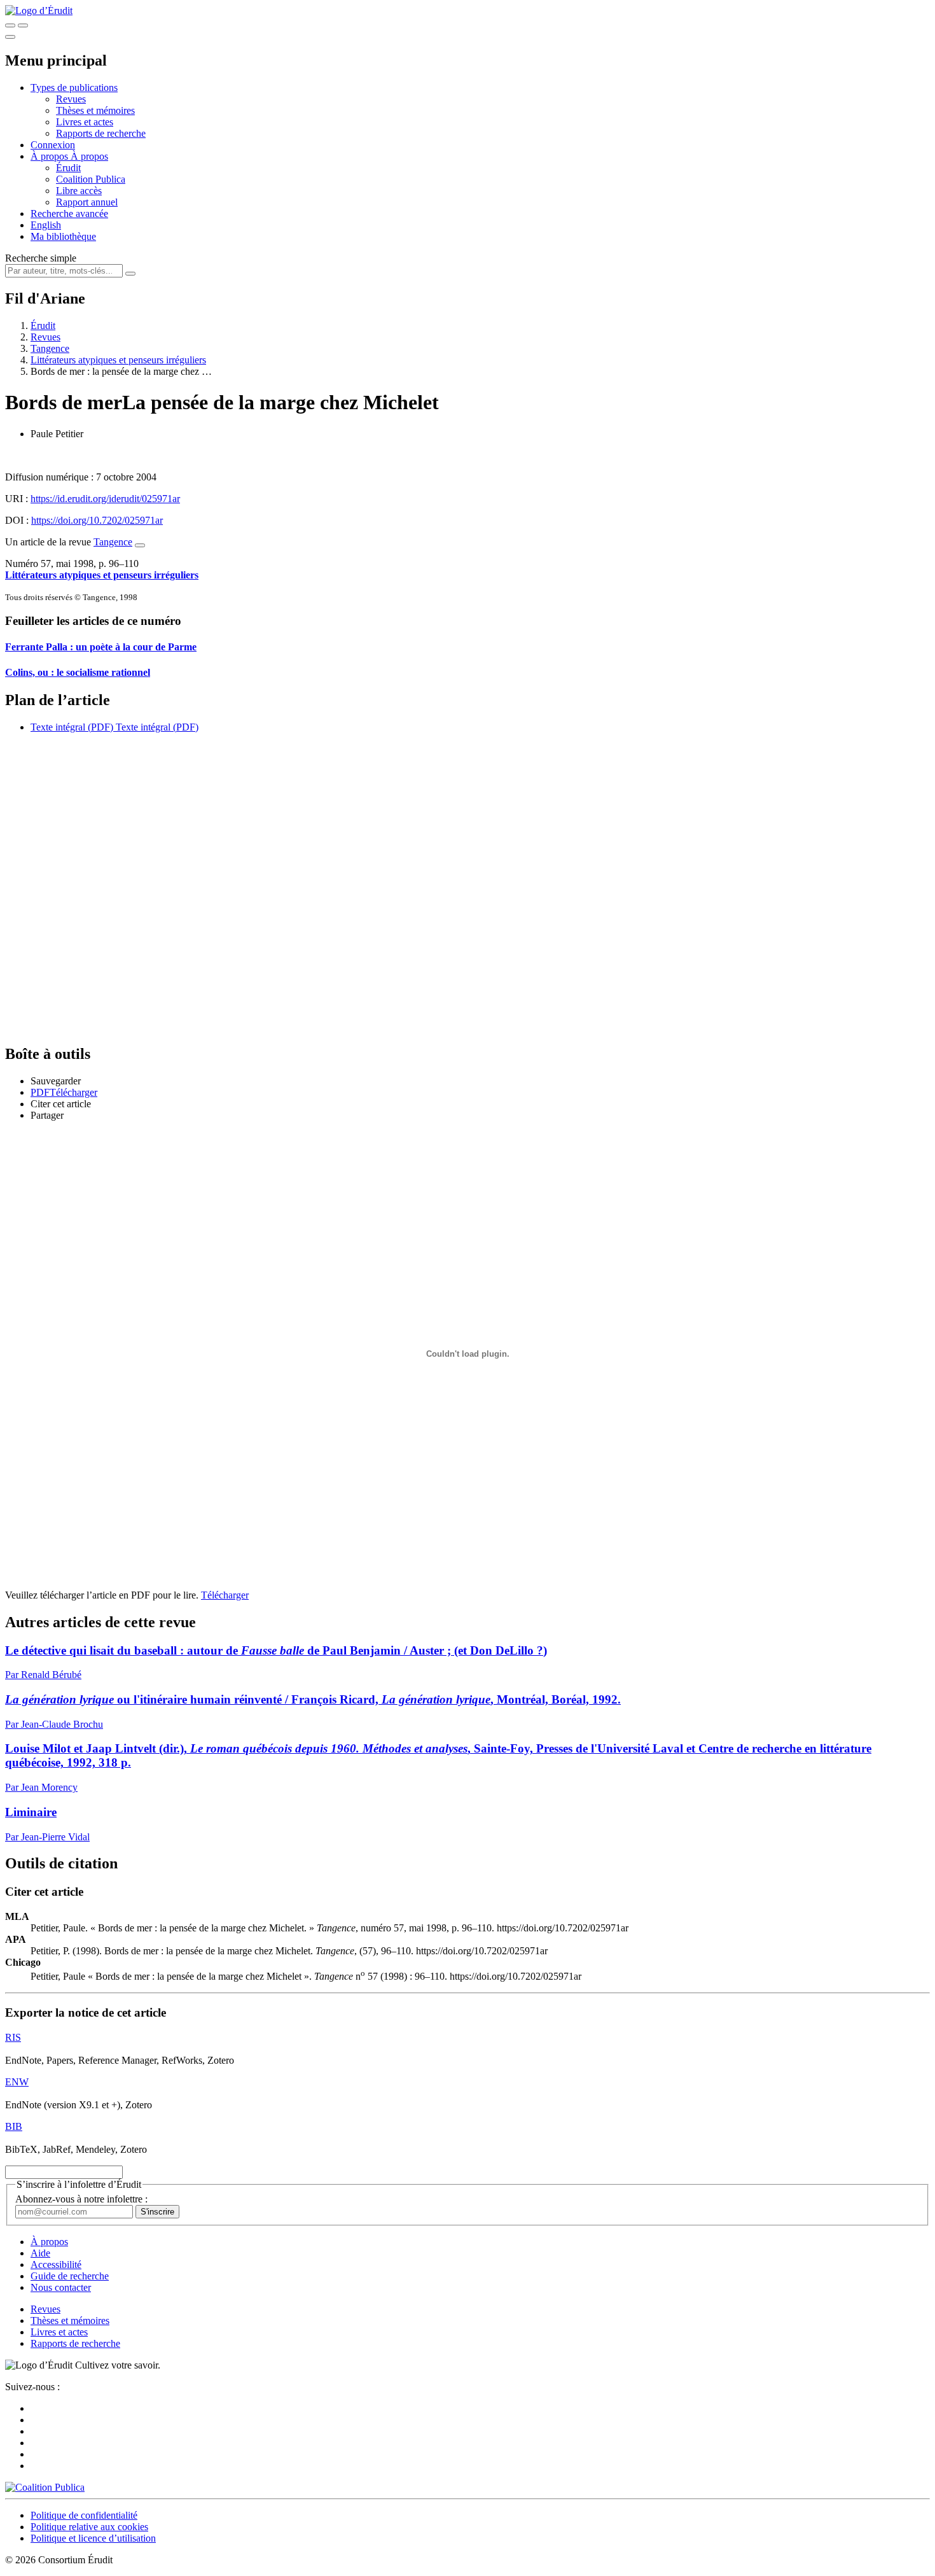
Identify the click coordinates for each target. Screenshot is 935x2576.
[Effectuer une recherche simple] (10, 25)
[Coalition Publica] (45, 2487)
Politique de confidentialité (84, 2515)
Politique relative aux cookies (89, 2527)
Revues (71, 99)
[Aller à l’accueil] (39, 10)
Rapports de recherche (101, 133)
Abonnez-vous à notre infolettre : (81, 2199)
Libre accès (79, 191)
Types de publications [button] (74, 87)
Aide (40, 2253)
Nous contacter (61, 2287)
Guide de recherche (70, 2276)
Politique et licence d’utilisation (93, 2538)
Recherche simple (41, 258)
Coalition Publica (91, 179)
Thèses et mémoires (95, 110)
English (46, 225)
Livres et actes (85, 122)
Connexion (53, 145)
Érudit (68, 168)
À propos (89, 156)
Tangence (50, 348)
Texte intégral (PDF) (72, 727)
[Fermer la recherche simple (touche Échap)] (23, 25)
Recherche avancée (69, 213)
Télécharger (225, 1595)
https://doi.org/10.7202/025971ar (97, 520)
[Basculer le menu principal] (10, 37)
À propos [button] (51, 156)
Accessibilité (56, 2264)
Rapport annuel (87, 202)
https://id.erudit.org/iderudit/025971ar (105, 499)
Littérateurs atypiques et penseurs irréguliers (118, 360)
